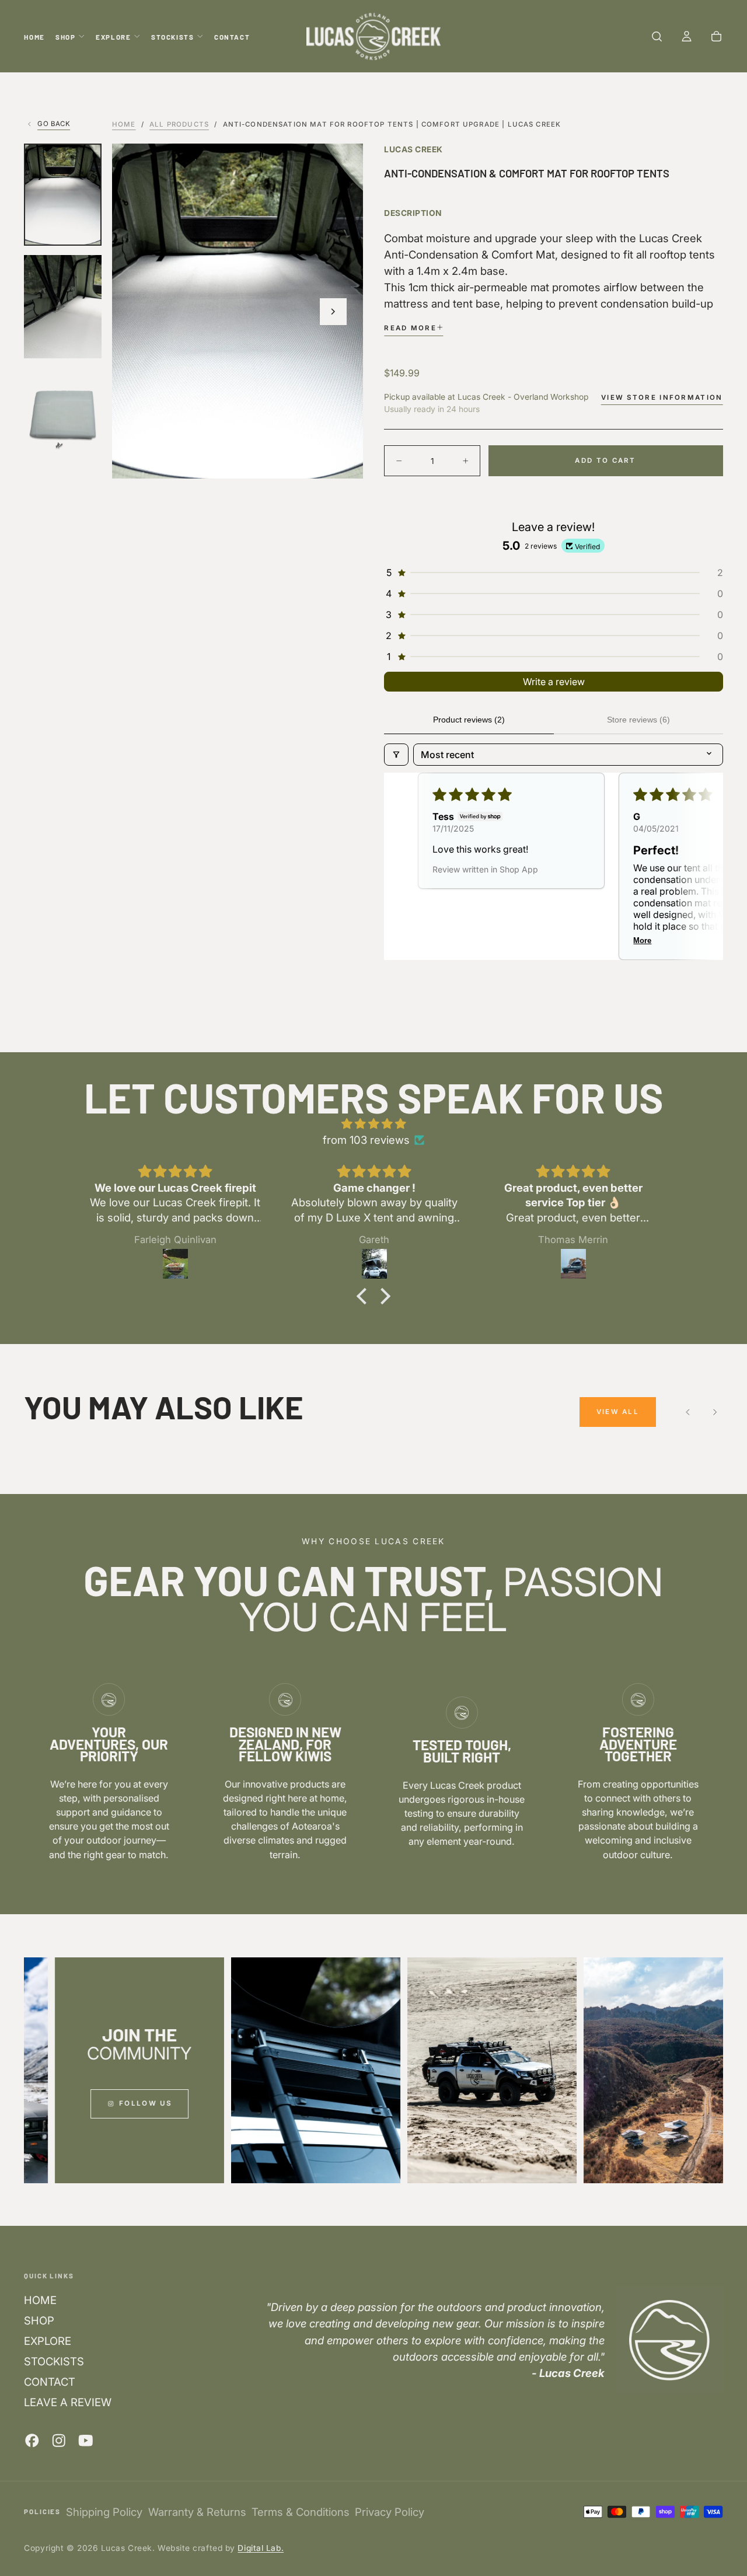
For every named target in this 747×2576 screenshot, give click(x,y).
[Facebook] (32, 2441)
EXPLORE (113, 37)
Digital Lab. (261, 2548)
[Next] (715, 1412)
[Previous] (688, 1412)
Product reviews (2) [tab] (469, 720)
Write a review (554, 682)
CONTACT (232, 37)
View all (618, 1412)
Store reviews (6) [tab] (638, 720)
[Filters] (396, 755)
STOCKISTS (173, 37)
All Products (179, 124)
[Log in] (687, 37)
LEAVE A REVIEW (68, 2402)
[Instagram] (59, 2441)
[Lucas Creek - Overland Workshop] (669, 2340)
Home (124, 124)
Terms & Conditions (301, 2512)
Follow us (111, 2103)
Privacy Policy (390, 2512)
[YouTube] (86, 2441)
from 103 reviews (366, 1140)
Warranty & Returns (197, 2512)
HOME (34, 37)
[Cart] (716, 37)
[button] (657, 37)
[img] (373, 1123)
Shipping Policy (104, 2512)
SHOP (65, 37)
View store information (662, 397)
